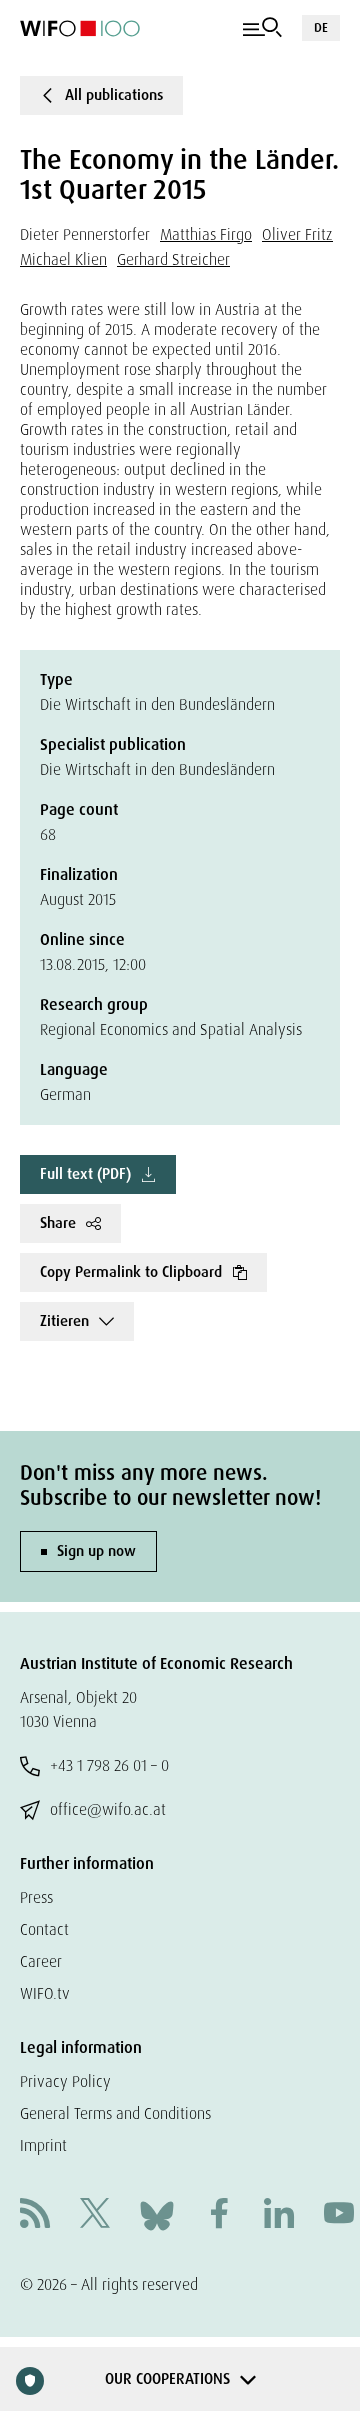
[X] (95, 2215)
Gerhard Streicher (173, 259)
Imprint (43, 2145)
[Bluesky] (157, 2214)
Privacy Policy (65, 2081)
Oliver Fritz (297, 234)
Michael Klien (63, 259)
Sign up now (96, 1551)
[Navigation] (262, 28)
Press (36, 1897)
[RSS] (35, 2215)
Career (41, 1961)
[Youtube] (339, 2215)
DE (321, 27)
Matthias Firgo (206, 234)
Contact (44, 1929)
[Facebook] (219, 2215)
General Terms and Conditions (115, 2113)
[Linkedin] (279, 2215)
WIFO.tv (45, 1993)
